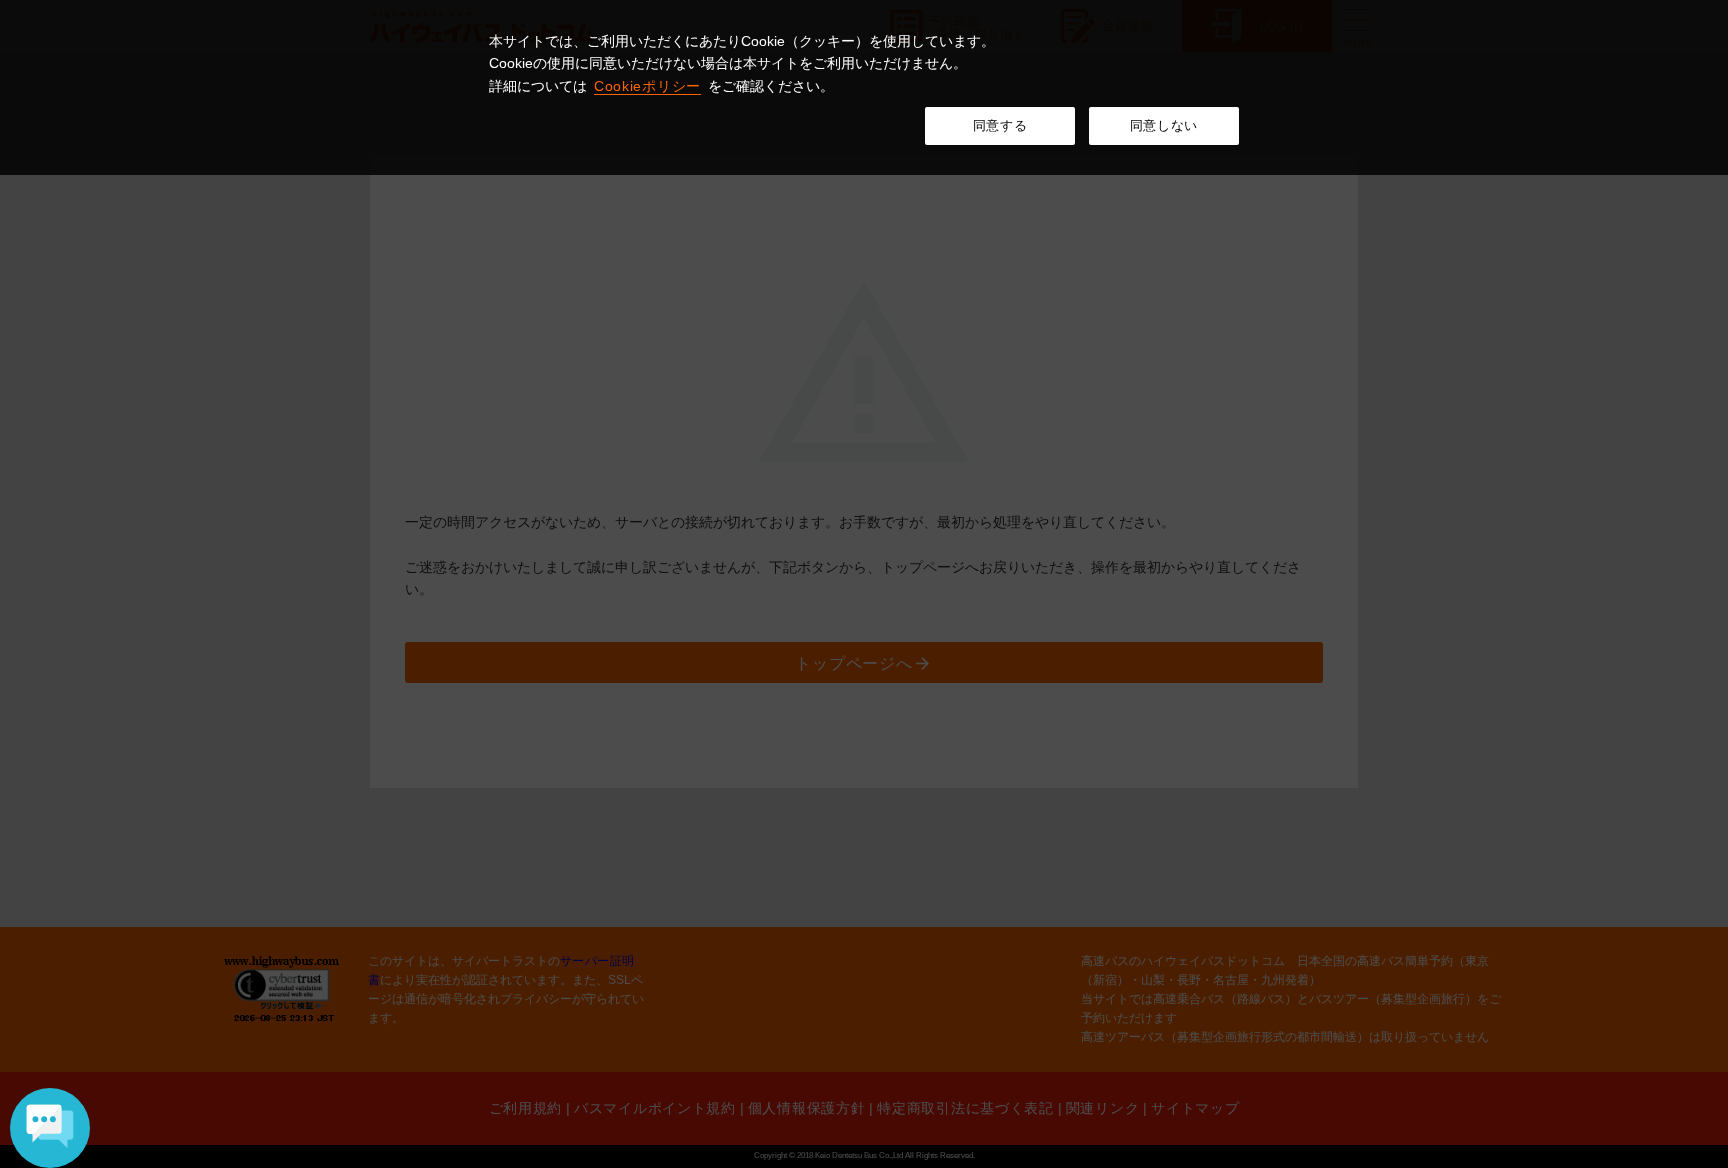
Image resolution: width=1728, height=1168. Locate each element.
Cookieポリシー (647, 86)
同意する (1000, 125)
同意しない (1164, 125)
